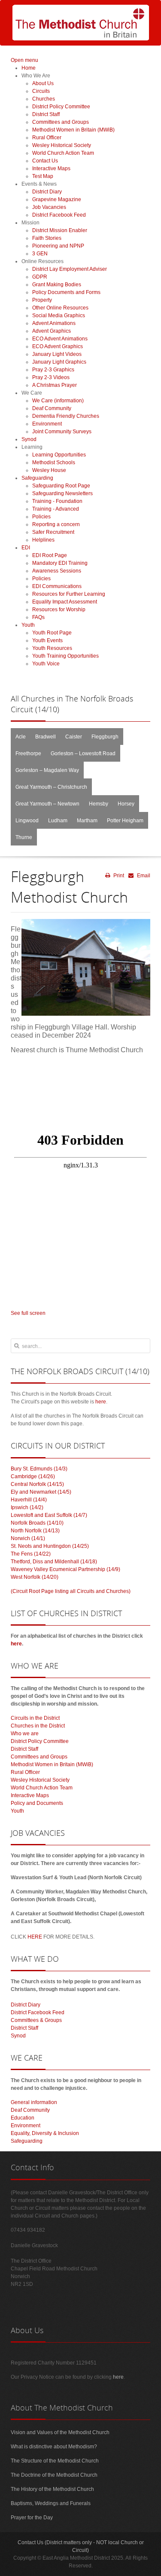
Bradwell (46, 737)
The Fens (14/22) (31, 1554)
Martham (87, 821)
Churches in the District (38, 1726)
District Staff (24, 1749)
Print (118, 876)
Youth (17, 1811)
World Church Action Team (42, 1788)
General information (34, 2102)
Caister (74, 737)
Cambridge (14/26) (33, 1476)
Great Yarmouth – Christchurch (51, 787)
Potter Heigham (125, 821)
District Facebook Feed (38, 2012)
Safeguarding (27, 2141)
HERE (35, 1937)
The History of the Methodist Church (52, 2489)
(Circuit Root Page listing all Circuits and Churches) (71, 1591)
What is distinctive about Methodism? (54, 2447)
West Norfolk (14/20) (35, 1577)
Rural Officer (25, 1772)
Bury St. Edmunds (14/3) (39, 1469)
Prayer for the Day (32, 2518)
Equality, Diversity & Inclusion (45, 2133)
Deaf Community (30, 2110)
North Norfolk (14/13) (35, 1531)
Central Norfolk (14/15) (37, 1484)
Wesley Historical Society (40, 1780)
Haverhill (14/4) (29, 1500)
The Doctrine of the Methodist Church (54, 2475)
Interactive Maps (30, 1795)
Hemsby (99, 804)
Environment (26, 2126)
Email (143, 876)
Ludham (58, 821)
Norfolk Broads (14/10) (37, 1523)
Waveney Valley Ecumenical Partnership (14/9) (65, 1569)
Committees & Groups (36, 2020)
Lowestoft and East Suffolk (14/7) (49, 1515)
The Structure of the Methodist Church (55, 2461)
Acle (21, 737)
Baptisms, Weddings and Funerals (51, 2503)
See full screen (28, 1313)
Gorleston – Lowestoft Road (83, 754)
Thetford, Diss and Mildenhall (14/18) (54, 1562)
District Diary (26, 2005)
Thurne (24, 837)
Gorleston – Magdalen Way (47, 770)
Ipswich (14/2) (27, 1507)
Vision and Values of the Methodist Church (60, 2432)
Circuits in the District (35, 1718)
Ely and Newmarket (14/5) (41, 1492)
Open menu (24, 60)
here (101, 1402)
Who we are (25, 1734)
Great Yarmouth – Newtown (47, 804)
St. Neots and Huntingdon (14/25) (50, 1546)
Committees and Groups (39, 1757)
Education (23, 2118)
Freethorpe (28, 754)
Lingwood (27, 821)
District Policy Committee (40, 1741)
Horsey (126, 804)
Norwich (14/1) (28, 1538)
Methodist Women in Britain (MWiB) (52, 1764)
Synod (18, 2036)
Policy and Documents (37, 1803)
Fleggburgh (105, 737)
